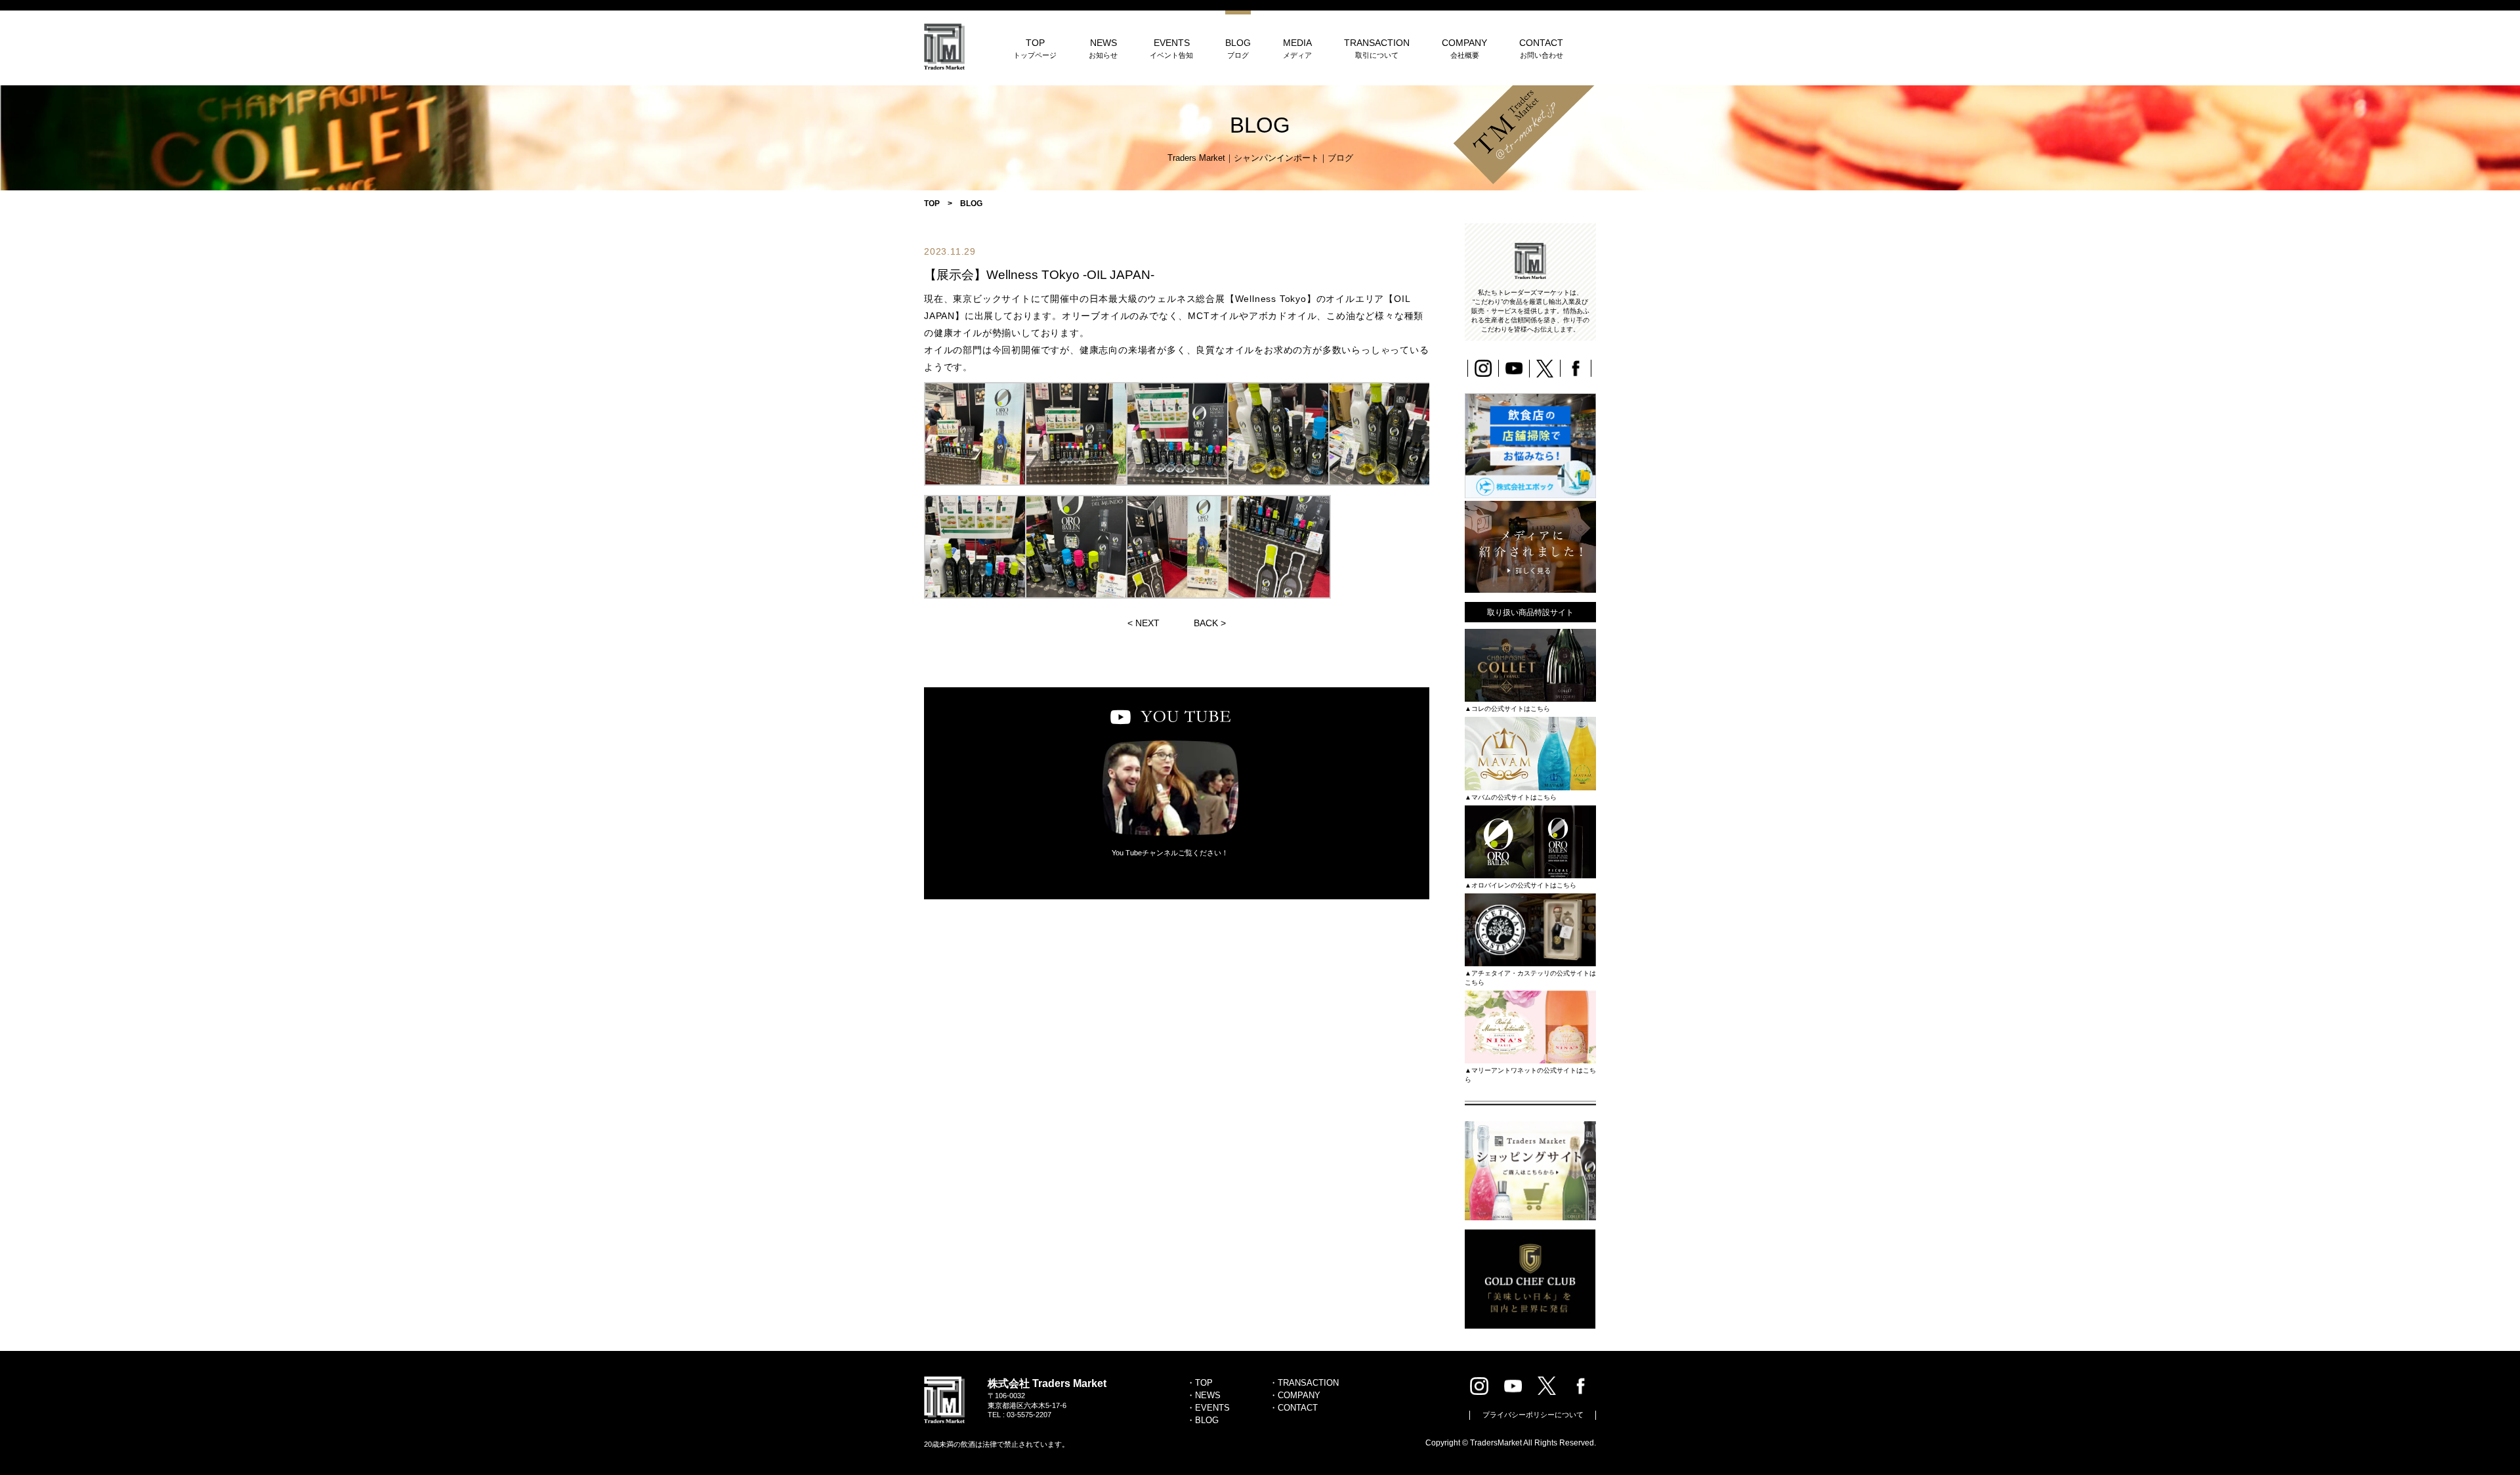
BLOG (1238, 48)
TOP (1035, 48)
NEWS (1103, 48)
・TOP (1200, 1383)
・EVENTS (1208, 1408)
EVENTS (1171, 48)
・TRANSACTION (1304, 1383)
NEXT (1147, 623)
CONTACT (1541, 48)
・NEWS (1204, 1395)
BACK (1206, 623)
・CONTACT (1293, 1408)
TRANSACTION (1377, 48)
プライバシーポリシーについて (1533, 1415)
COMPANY (1464, 48)
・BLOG (1203, 1420)
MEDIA (1297, 48)
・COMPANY (1295, 1395)
